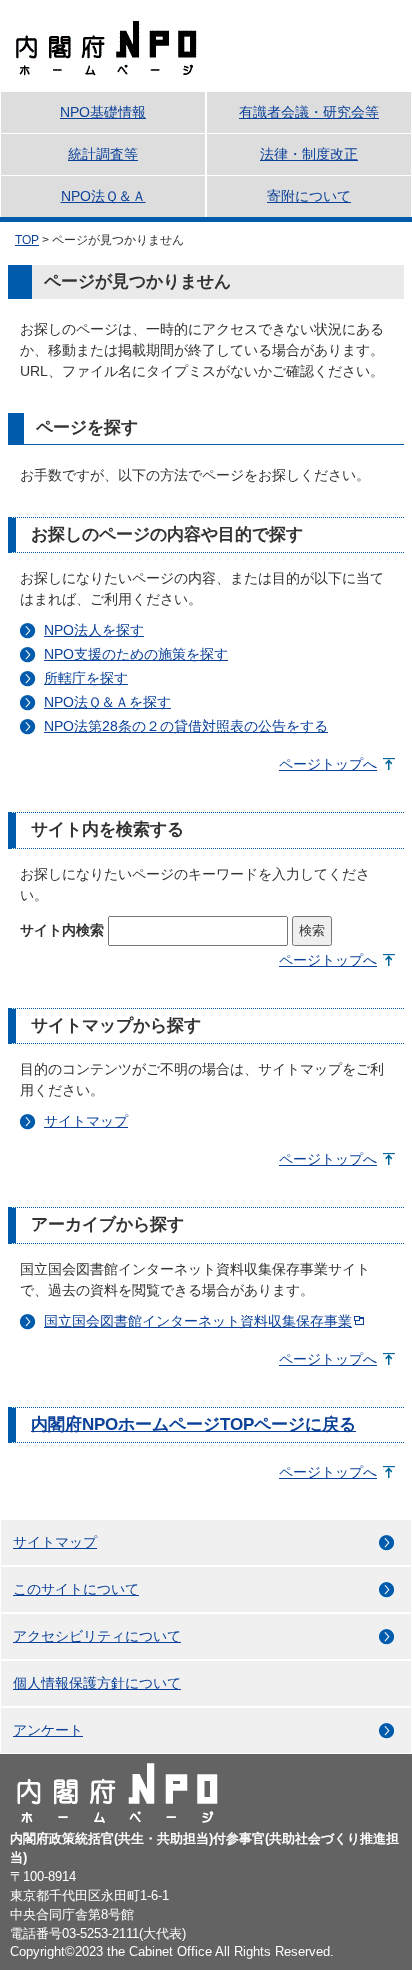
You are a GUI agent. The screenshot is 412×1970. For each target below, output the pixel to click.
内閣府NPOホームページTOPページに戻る (193, 1424)
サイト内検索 (62, 930)
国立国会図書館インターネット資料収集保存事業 (198, 1321)
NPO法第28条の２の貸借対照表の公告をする (186, 726)
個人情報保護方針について (97, 1683)
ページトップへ (328, 764)
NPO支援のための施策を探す (136, 654)
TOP (27, 240)
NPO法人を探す (94, 630)
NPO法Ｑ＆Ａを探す (107, 702)
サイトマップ (86, 1121)
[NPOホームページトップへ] (106, 46)
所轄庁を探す (86, 678)
